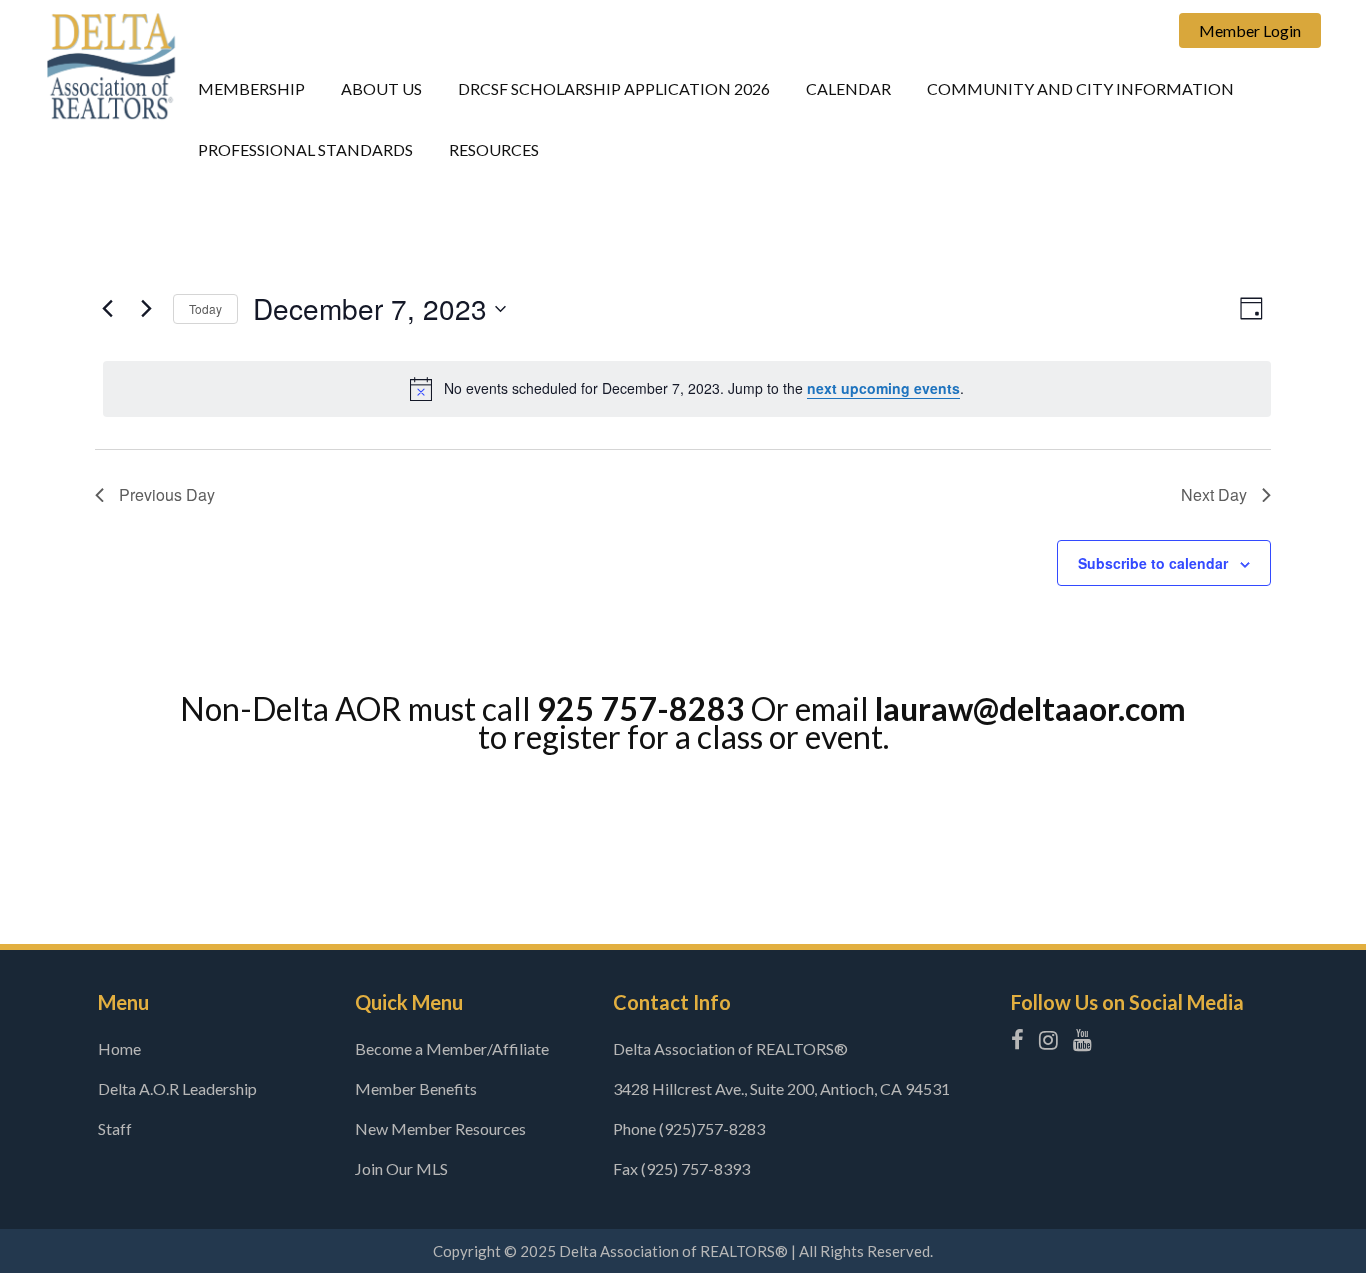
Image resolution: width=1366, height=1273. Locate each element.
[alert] (687, 389)
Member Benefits (416, 1088)
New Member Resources (440, 1128)
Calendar (848, 88)
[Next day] (146, 309)
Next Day (1214, 494)
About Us (381, 88)
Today (205, 308)
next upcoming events (883, 388)
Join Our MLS (401, 1168)
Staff (115, 1128)
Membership (251, 88)
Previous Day (167, 494)
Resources (494, 149)
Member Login (1250, 30)
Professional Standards (305, 149)
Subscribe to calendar (1153, 563)
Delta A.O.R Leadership (177, 1088)
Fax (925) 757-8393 (681, 1168)
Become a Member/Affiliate (452, 1048)
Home (119, 1048)
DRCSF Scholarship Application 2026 (614, 88)
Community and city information (1080, 88)
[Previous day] (107, 309)
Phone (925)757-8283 (689, 1128)
